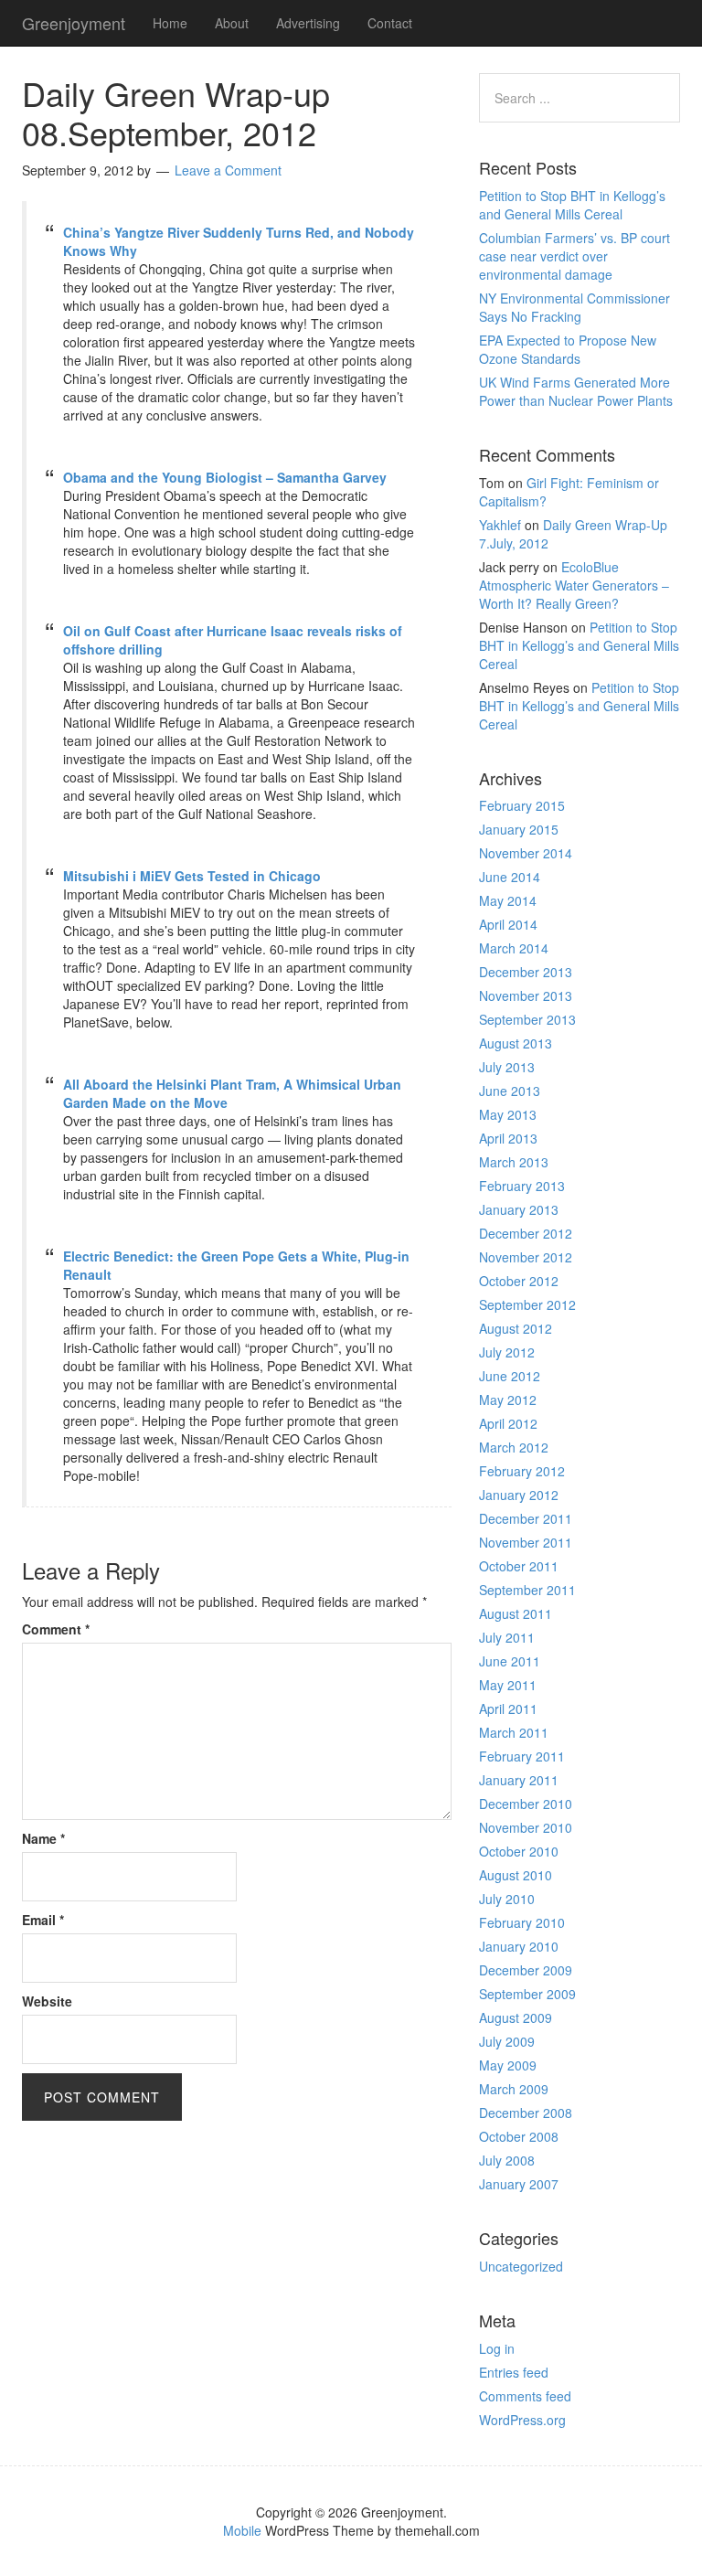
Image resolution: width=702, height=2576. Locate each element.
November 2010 (526, 1827)
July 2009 (507, 2041)
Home (170, 23)
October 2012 (519, 1281)
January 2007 (519, 2184)
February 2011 (522, 1756)
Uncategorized (521, 2266)
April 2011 (508, 1708)
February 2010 (522, 1922)
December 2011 (526, 1518)
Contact (390, 23)
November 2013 (526, 995)
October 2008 (519, 2136)
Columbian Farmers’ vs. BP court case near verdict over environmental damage (574, 256)
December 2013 (526, 972)
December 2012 (526, 1233)
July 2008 (507, 2160)
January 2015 (519, 829)
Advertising (308, 23)
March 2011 (514, 1732)
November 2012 (526, 1257)
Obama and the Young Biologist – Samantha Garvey (225, 477)
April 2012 (508, 1423)
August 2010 (516, 1875)
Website (47, 2001)
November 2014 (526, 853)
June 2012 (510, 1376)
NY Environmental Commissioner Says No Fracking (574, 307)
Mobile (242, 2530)
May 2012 (508, 1400)
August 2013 (516, 1043)
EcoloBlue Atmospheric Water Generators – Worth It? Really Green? (574, 585)
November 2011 (526, 1542)
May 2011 (508, 1685)
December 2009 (526, 1970)
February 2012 (522, 1471)
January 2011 (519, 1780)
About (232, 23)
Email (43, 1920)
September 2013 (527, 1019)
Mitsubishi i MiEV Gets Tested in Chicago (192, 876)
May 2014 (508, 900)
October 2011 (519, 1566)
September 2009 (527, 1994)
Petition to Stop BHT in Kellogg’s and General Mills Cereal (572, 205)
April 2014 (508, 924)
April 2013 (508, 1138)
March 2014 (514, 948)
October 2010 (519, 1851)
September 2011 (527, 1590)
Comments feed (525, 2396)
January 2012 (519, 1495)
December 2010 (526, 1804)
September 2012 (527, 1304)
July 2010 (507, 1899)
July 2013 (507, 1067)
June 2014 (510, 877)
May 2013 (508, 1114)
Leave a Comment (228, 170)
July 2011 (507, 1637)
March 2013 (514, 1162)
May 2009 (508, 2065)
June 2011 (510, 1661)
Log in (497, 2348)
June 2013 (510, 1091)
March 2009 (514, 2089)
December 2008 (526, 2113)
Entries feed (514, 2372)
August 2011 (516, 1613)
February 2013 (522, 1186)
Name (43, 1838)
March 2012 (514, 1447)
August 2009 (516, 2017)
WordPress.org (522, 2420)
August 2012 (516, 1328)
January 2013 (519, 1209)
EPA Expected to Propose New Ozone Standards (568, 349)
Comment (56, 1629)
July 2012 (507, 1352)
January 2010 (519, 1946)
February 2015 (522, 805)
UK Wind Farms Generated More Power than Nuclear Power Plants (576, 391)
